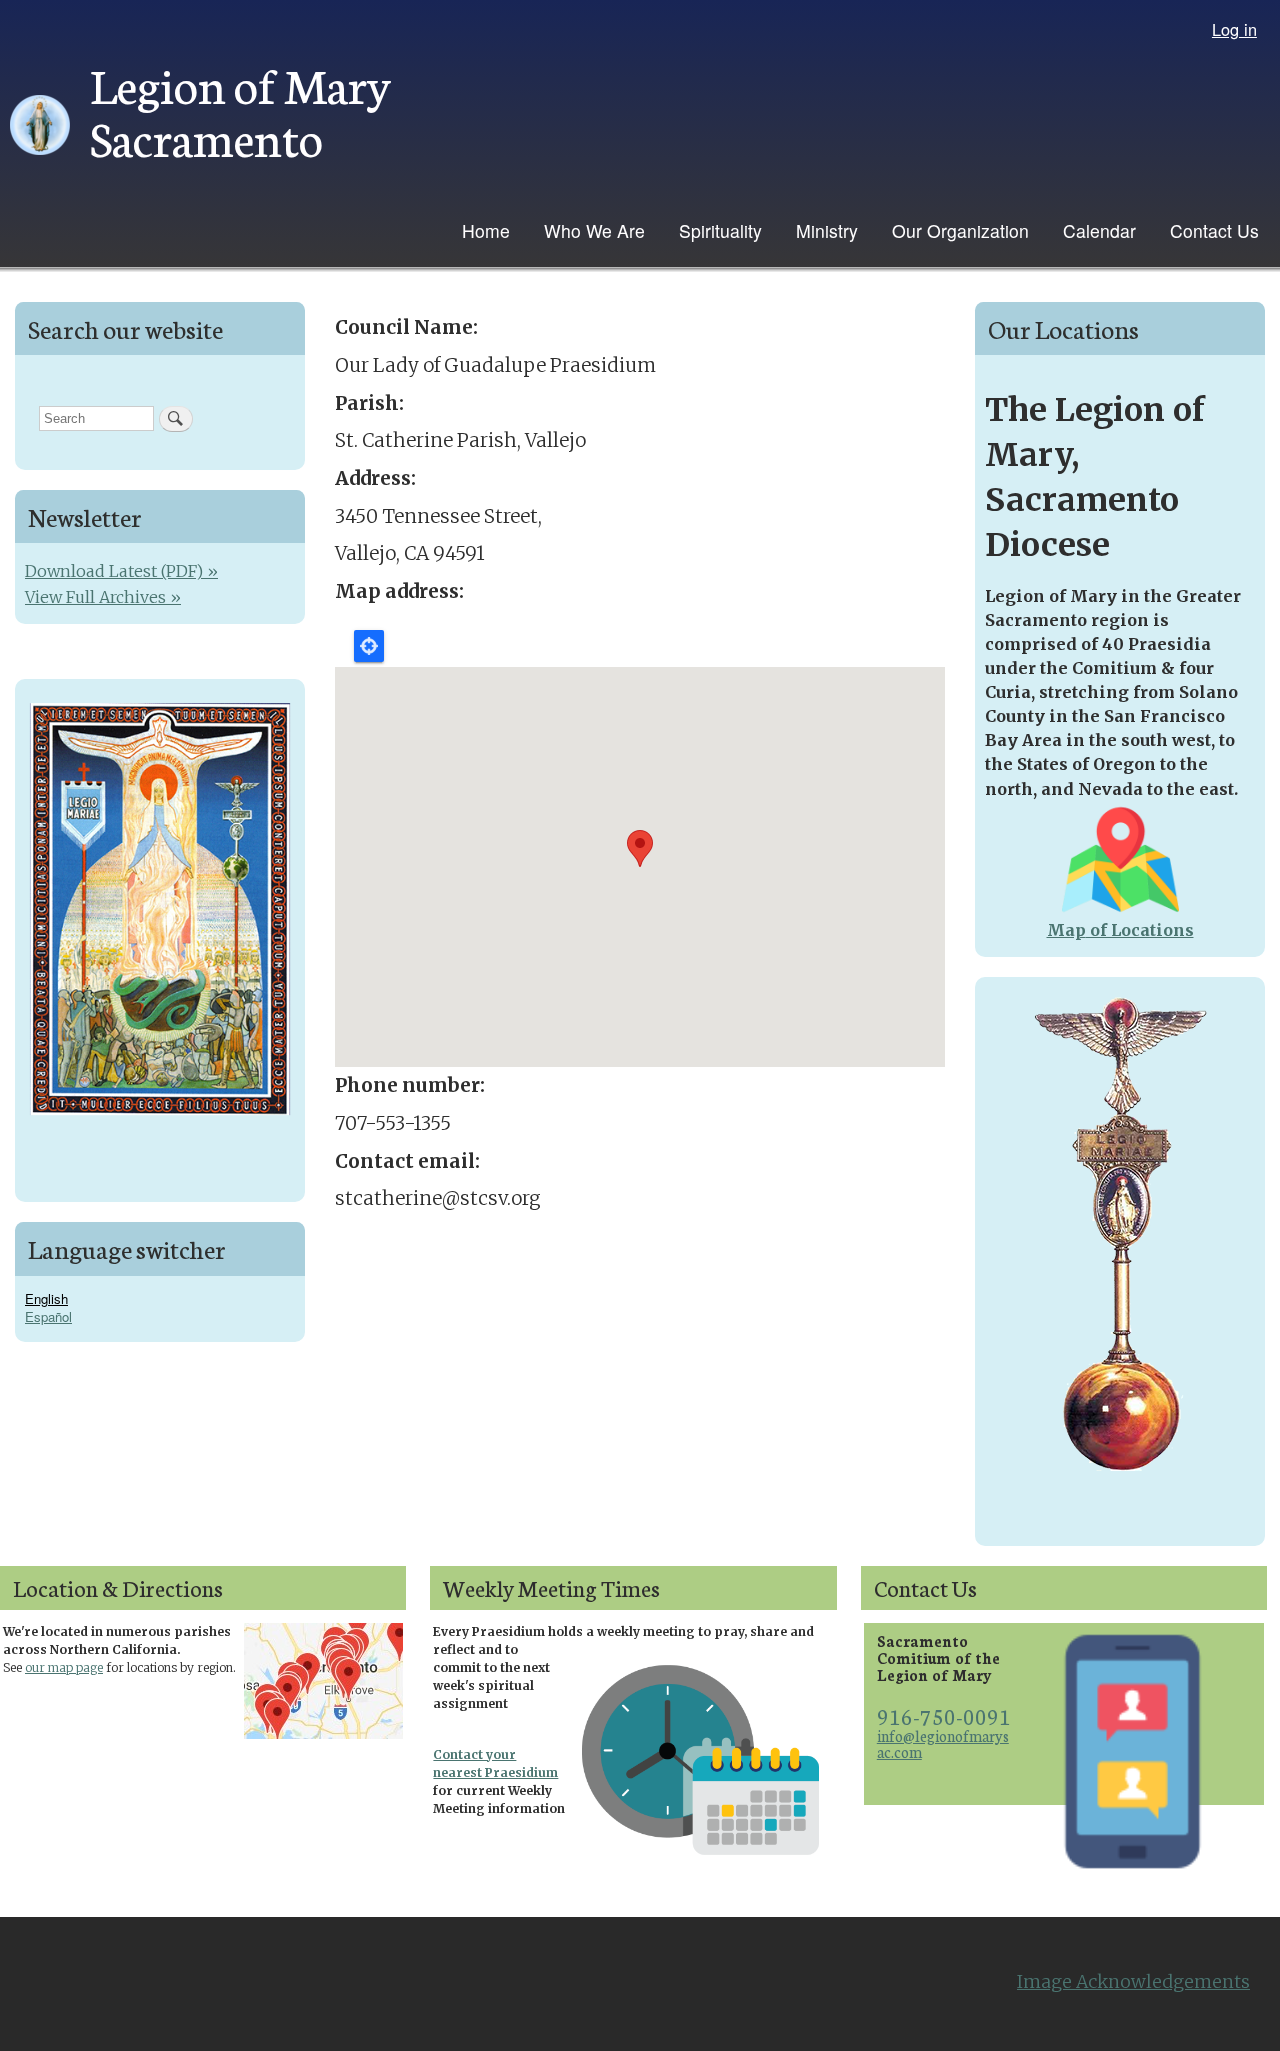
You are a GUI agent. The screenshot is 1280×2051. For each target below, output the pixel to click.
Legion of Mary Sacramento (240, 110)
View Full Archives (95, 597)
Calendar (1099, 230)
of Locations (1140, 930)
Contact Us (1214, 230)
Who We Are (594, 230)
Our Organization (960, 230)
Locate (369, 646)
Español (48, 1316)
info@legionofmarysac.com (943, 1744)
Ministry (827, 230)
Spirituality (720, 230)
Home (486, 230)
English (46, 1298)
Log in (1234, 29)
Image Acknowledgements (1133, 1982)
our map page (64, 1667)
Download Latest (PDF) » (121, 571)
